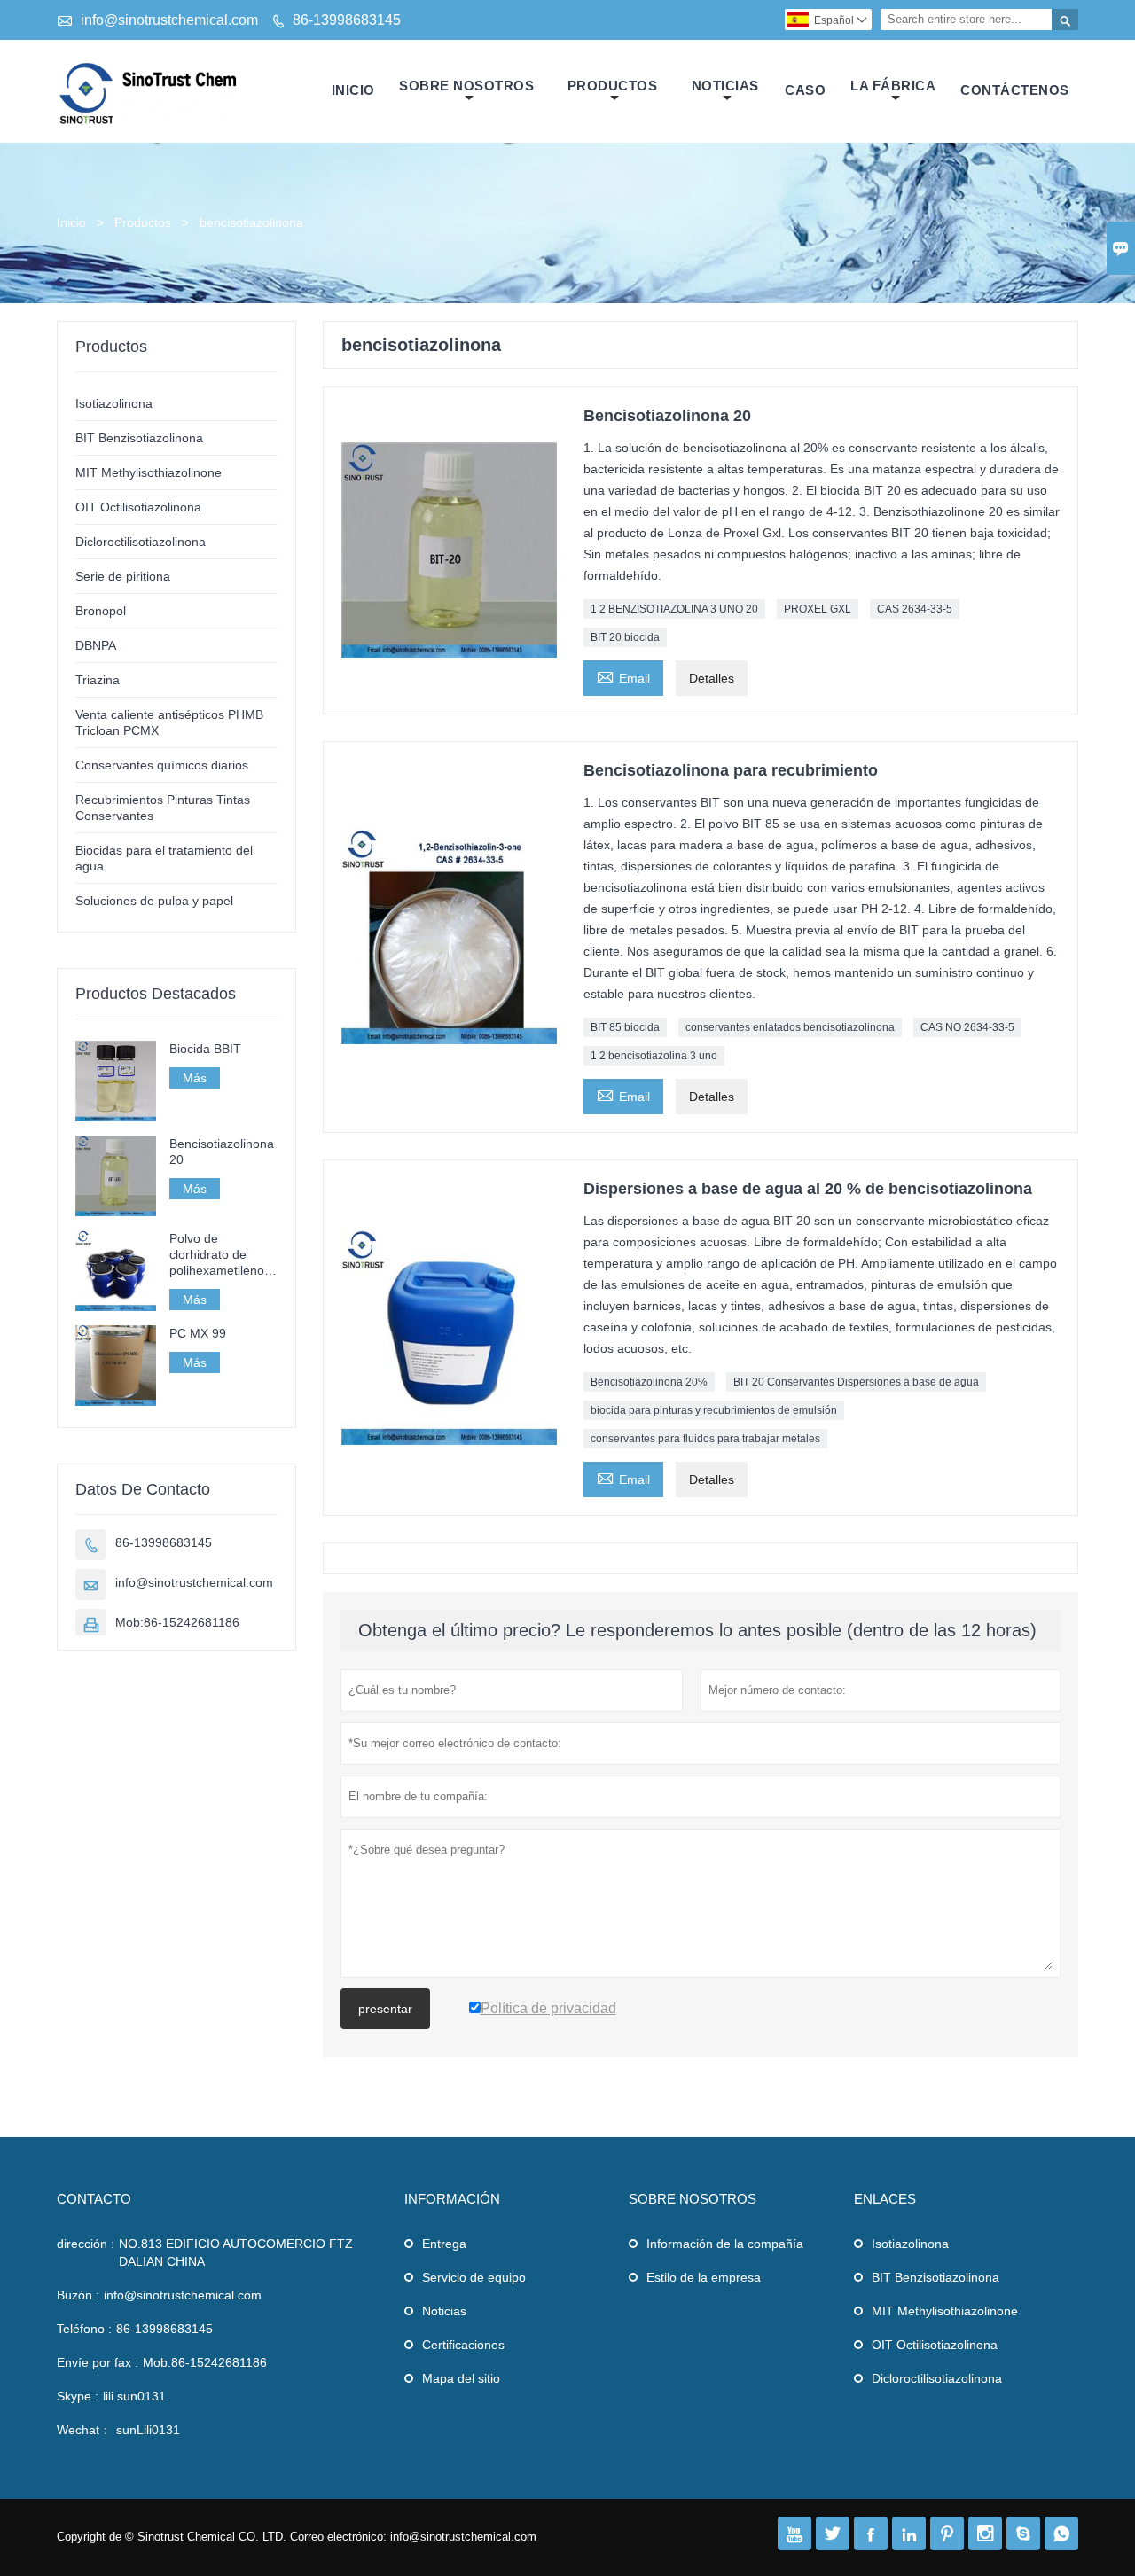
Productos (613, 86)
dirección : (86, 2244)
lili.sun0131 (134, 2396)
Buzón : (78, 2295)
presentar (385, 2009)
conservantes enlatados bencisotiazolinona (790, 1027)
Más (195, 1078)
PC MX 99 (198, 1333)
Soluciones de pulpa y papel (154, 901)
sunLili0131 (148, 2430)
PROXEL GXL (818, 609)
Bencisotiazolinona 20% (649, 1382)
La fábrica (893, 86)
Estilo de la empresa (704, 2277)
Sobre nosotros (466, 86)
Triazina (98, 680)
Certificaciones (463, 2345)
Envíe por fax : (98, 2362)
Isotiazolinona (114, 403)
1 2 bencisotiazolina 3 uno (654, 1056)
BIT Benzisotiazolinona (139, 438)
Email (623, 676)
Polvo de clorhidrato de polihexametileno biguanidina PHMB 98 (221, 1255)
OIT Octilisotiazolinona (138, 507)
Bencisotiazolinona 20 (222, 1151)
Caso (805, 90)
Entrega (444, 2244)
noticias (725, 86)
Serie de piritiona (123, 576)
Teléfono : (84, 2329)
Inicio (353, 90)
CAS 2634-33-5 (915, 609)
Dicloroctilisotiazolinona (141, 542)
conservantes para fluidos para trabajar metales (705, 1439)
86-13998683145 (347, 20)
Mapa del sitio (461, 2378)
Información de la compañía (725, 2244)
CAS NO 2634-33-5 (967, 1027)
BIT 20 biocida (625, 637)
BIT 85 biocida (625, 1027)
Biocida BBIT (205, 1049)
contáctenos (1015, 90)
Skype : (78, 2396)
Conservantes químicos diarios (162, 765)
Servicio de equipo (474, 2277)
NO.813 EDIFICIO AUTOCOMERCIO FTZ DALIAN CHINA (236, 2252)
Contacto (94, 2199)
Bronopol (101, 611)
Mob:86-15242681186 (177, 1622)
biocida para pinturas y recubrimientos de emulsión (714, 1410)
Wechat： (84, 2430)
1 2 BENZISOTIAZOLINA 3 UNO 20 (674, 609)
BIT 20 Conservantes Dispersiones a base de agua (856, 1382)
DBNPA (96, 645)
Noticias (444, 2311)
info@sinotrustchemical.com (169, 20)
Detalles (712, 678)
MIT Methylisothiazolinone (149, 472)
